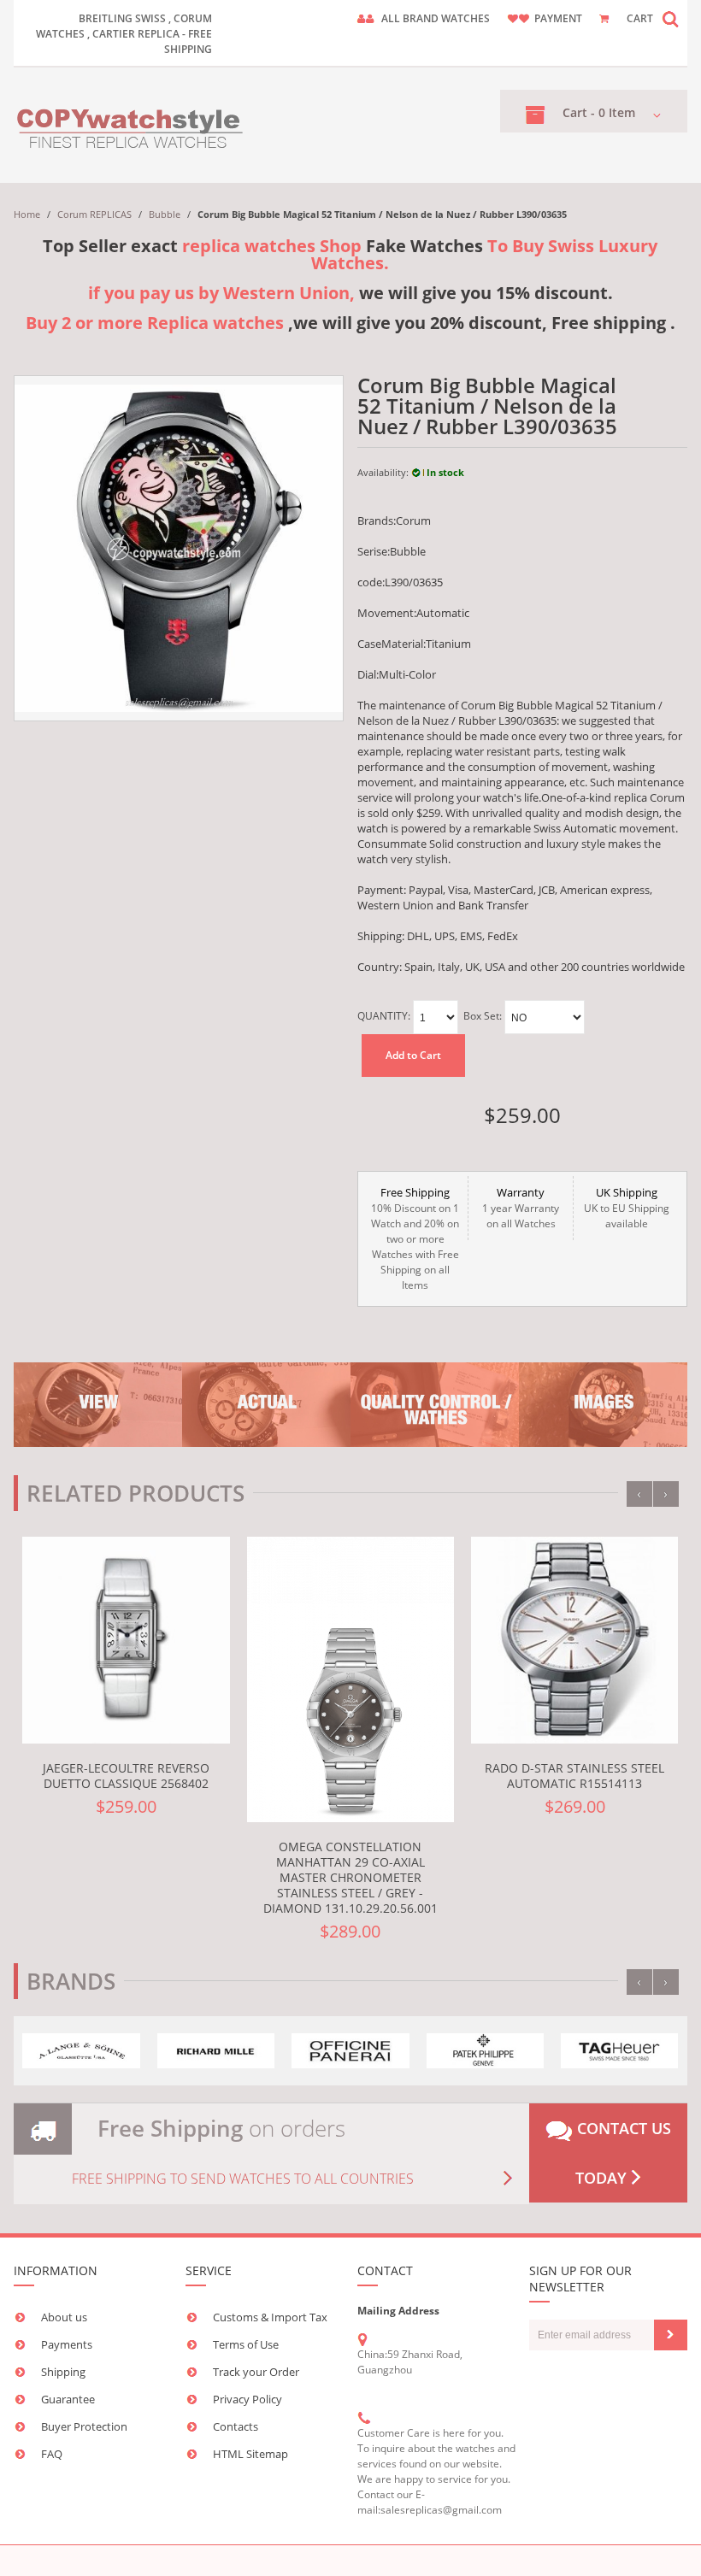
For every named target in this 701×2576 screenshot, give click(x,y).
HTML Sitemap (250, 2454)
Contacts (236, 2426)
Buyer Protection (84, 2426)
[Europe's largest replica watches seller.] (131, 125)
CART (640, 18)
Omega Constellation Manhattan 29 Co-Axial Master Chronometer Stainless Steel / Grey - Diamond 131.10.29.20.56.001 (350, 1877)
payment (558, 18)
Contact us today (622, 2153)
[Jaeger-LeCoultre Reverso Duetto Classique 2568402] (126, 1640)
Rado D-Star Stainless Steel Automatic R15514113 (574, 1776)
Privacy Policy (247, 2399)
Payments (67, 2344)
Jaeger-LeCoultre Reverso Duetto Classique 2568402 (126, 1776)
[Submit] (671, 2335)
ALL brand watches (436, 18)
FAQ (52, 2454)
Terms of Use (246, 2344)
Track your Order (256, 2372)
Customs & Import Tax (270, 2317)
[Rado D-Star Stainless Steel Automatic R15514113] (574, 1640)
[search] (670, 18)
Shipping (63, 2372)
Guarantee (68, 2399)
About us (64, 2317)
